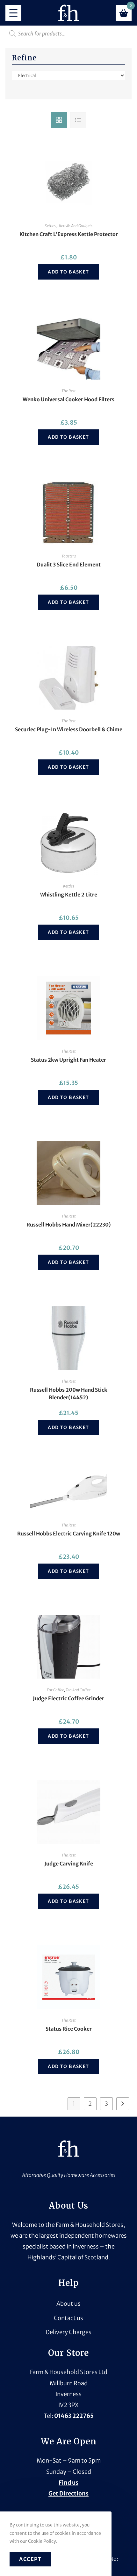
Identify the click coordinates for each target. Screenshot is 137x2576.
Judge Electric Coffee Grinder (68, 1698)
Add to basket (68, 272)
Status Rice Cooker (69, 2029)
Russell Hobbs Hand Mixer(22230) (69, 1225)
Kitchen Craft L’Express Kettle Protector (69, 234)
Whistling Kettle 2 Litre (69, 895)
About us (68, 2304)
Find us (68, 2483)
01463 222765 (74, 2416)
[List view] (78, 120)
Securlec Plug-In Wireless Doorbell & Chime (69, 729)
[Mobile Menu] (13, 13)
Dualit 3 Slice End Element (69, 565)
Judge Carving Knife (69, 1864)
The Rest (68, 391)
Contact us (68, 2318)
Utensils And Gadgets (75, 226)
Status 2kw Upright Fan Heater (68, 1060)
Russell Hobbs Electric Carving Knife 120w (69, 1534)
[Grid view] (59, 120)
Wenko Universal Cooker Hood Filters (68, 399)
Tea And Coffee (78, 1690)
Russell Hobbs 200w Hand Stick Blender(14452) (69, 1394)
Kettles (50, 226)
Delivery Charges (68, 2332)
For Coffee (55, 1690)
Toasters (69, 556)
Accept (30, 2559)
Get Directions (68, 2493)
